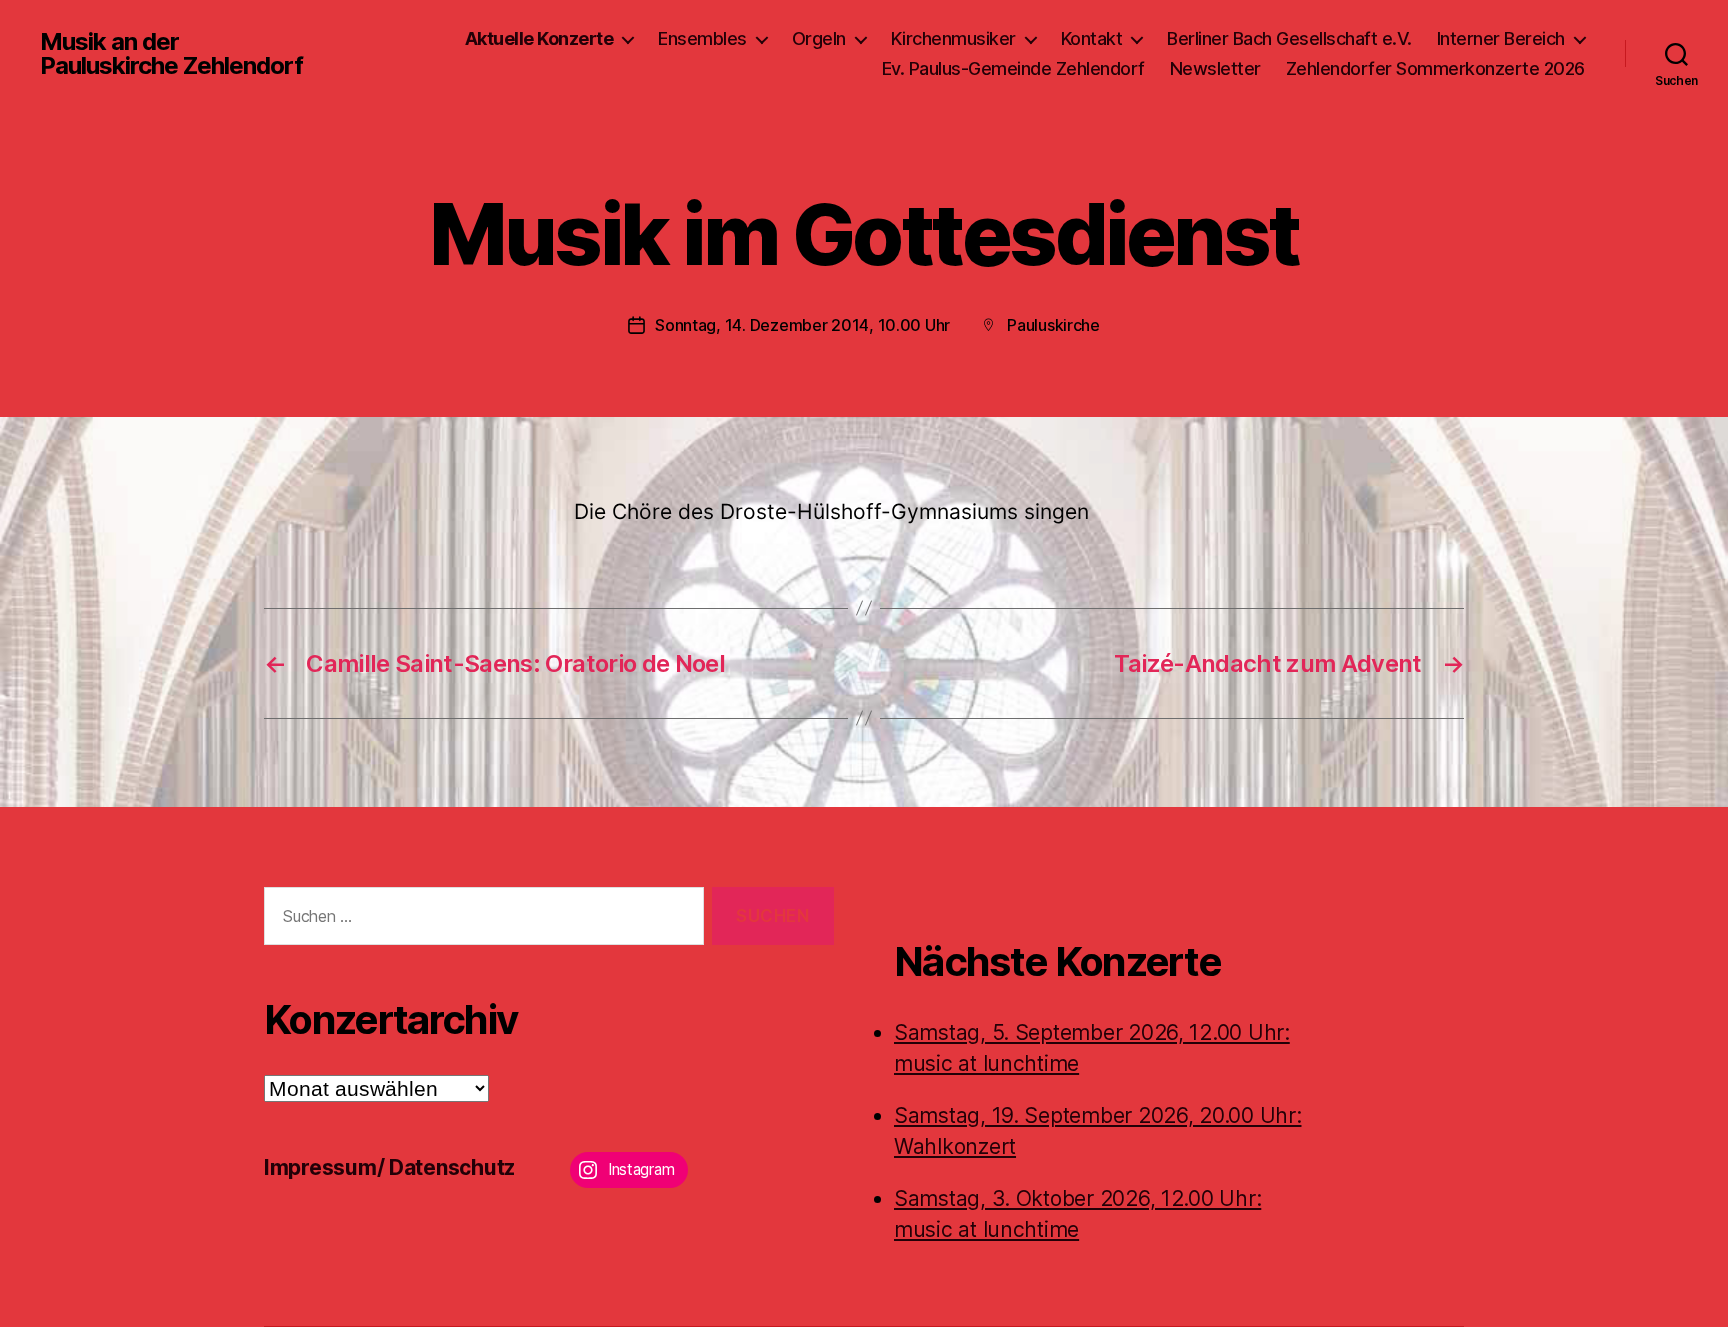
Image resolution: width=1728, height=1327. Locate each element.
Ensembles (702, 38)
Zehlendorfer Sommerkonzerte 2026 (1435, 68)
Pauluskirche (1053, 325)
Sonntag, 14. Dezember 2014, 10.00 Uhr (802, 325)
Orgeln (819, 38)
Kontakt (1092, 38)
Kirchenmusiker (953, 38)
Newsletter (1215, 68)
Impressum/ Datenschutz (389, 1167)
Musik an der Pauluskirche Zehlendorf (171, 54)
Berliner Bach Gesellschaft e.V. (1289, 38)
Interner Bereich (1501, 38)
